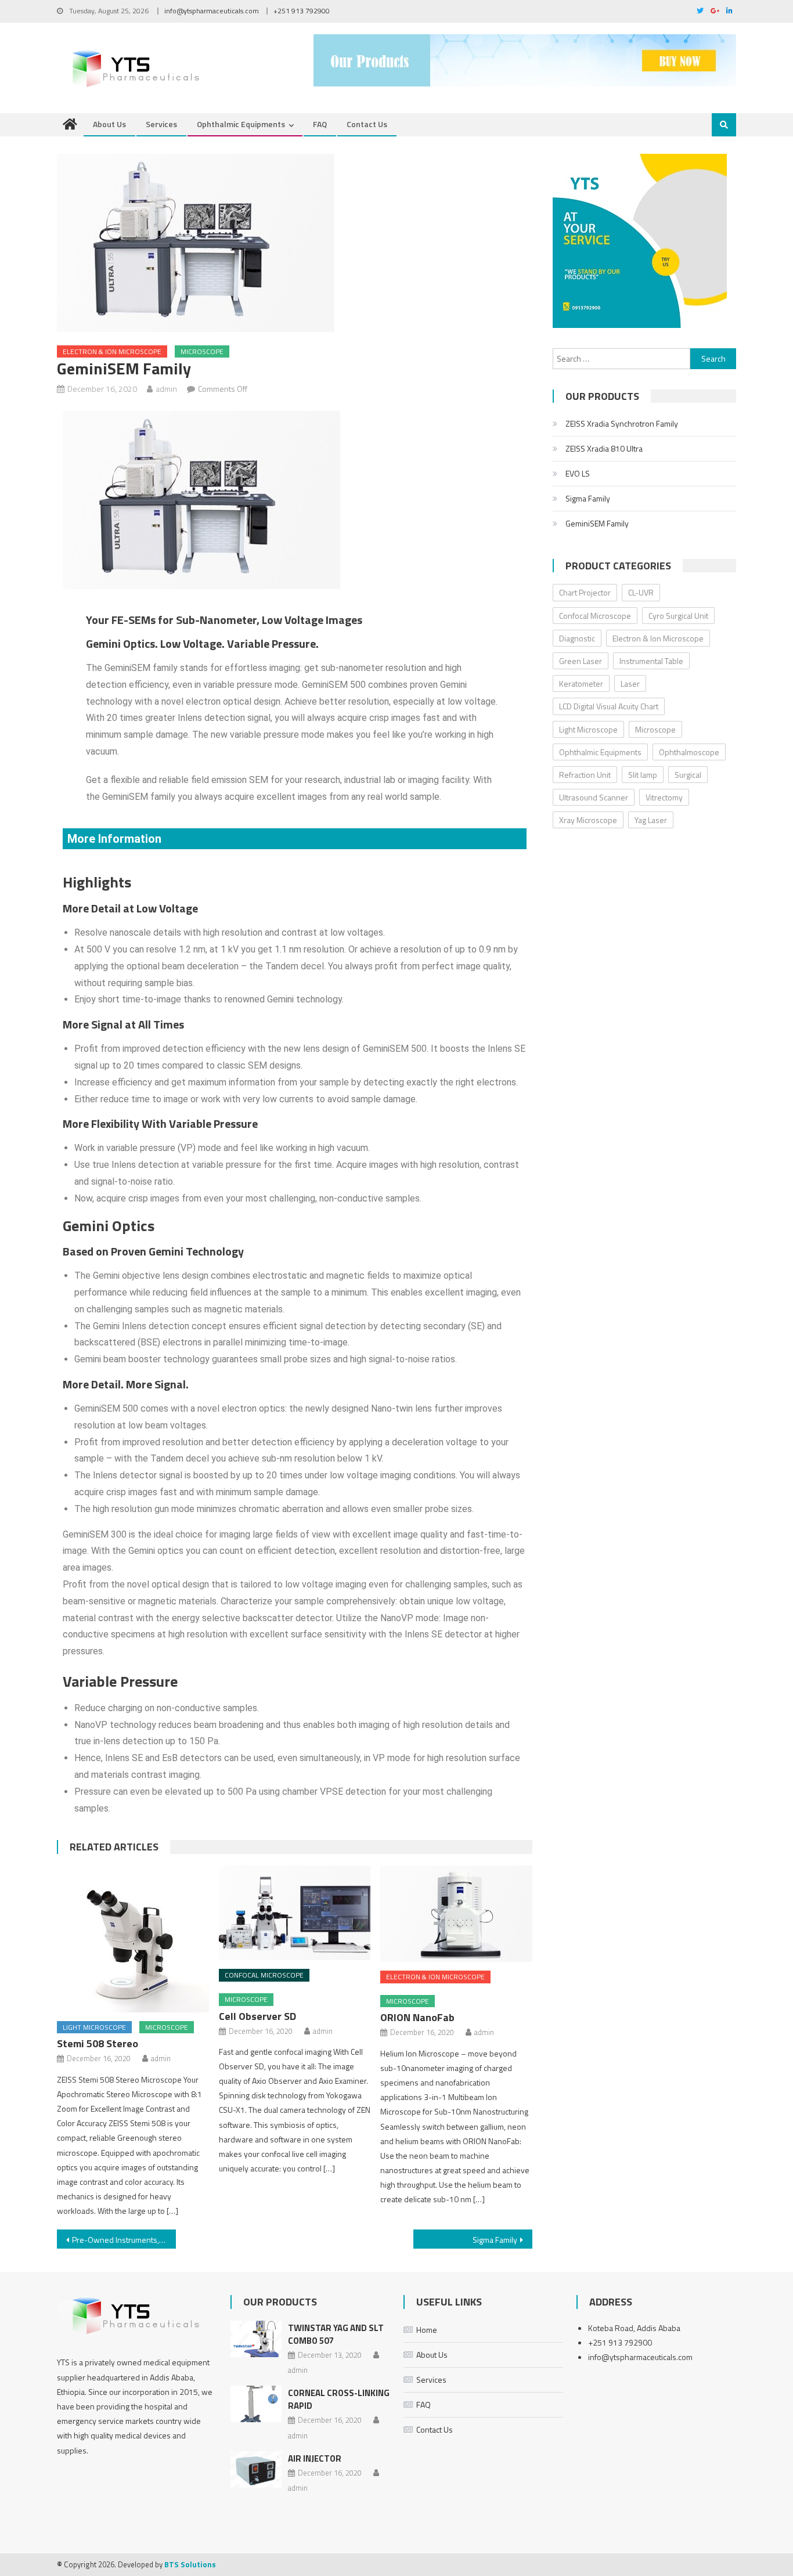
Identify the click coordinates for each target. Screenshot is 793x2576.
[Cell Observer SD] (295, 1913)
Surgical (688, 775)
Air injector (315, 2458)
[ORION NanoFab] (456, 1914)
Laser (630, 683)
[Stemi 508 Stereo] (133, 1939)
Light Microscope (94, 2027)
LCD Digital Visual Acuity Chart (609, 706)
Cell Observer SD (257, 2016)
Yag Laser (651, 820)
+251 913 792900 (302, 11)
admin (166, 389)
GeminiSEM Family (597, 523)
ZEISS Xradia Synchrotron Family (622, 423)
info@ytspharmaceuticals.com (212, 11)
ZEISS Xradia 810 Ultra (604, 448)
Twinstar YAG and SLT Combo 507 (336, 2334)
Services (161, 124)
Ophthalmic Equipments (241, 124)
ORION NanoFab (417, 2017)
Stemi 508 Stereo (98, 2043)
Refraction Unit (585, 775)
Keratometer (581, 683)
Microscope (202, 351)
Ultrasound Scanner (594, 797)
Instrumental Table (651, 661)
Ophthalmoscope (689, 752)
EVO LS (578, 473)
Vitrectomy (664, 797)
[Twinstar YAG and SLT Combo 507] (256, 2339)
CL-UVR (641, 592)
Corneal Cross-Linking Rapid (339, 2399)
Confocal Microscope (264, 1975)
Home (427, 2330)
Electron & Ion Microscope (112, 351)
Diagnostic (577, 638)
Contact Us (367, 124)
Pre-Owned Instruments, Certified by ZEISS (124, 2240)
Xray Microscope (588, 820)
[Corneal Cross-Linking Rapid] (256, 2404)
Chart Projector (585, 592)
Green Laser (581, 661)
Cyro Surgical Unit (678, 616)
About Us (109, 124)
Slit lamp (643, 775)
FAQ (320, 124)
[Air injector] (256, 2469)
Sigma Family (495, 2240)
